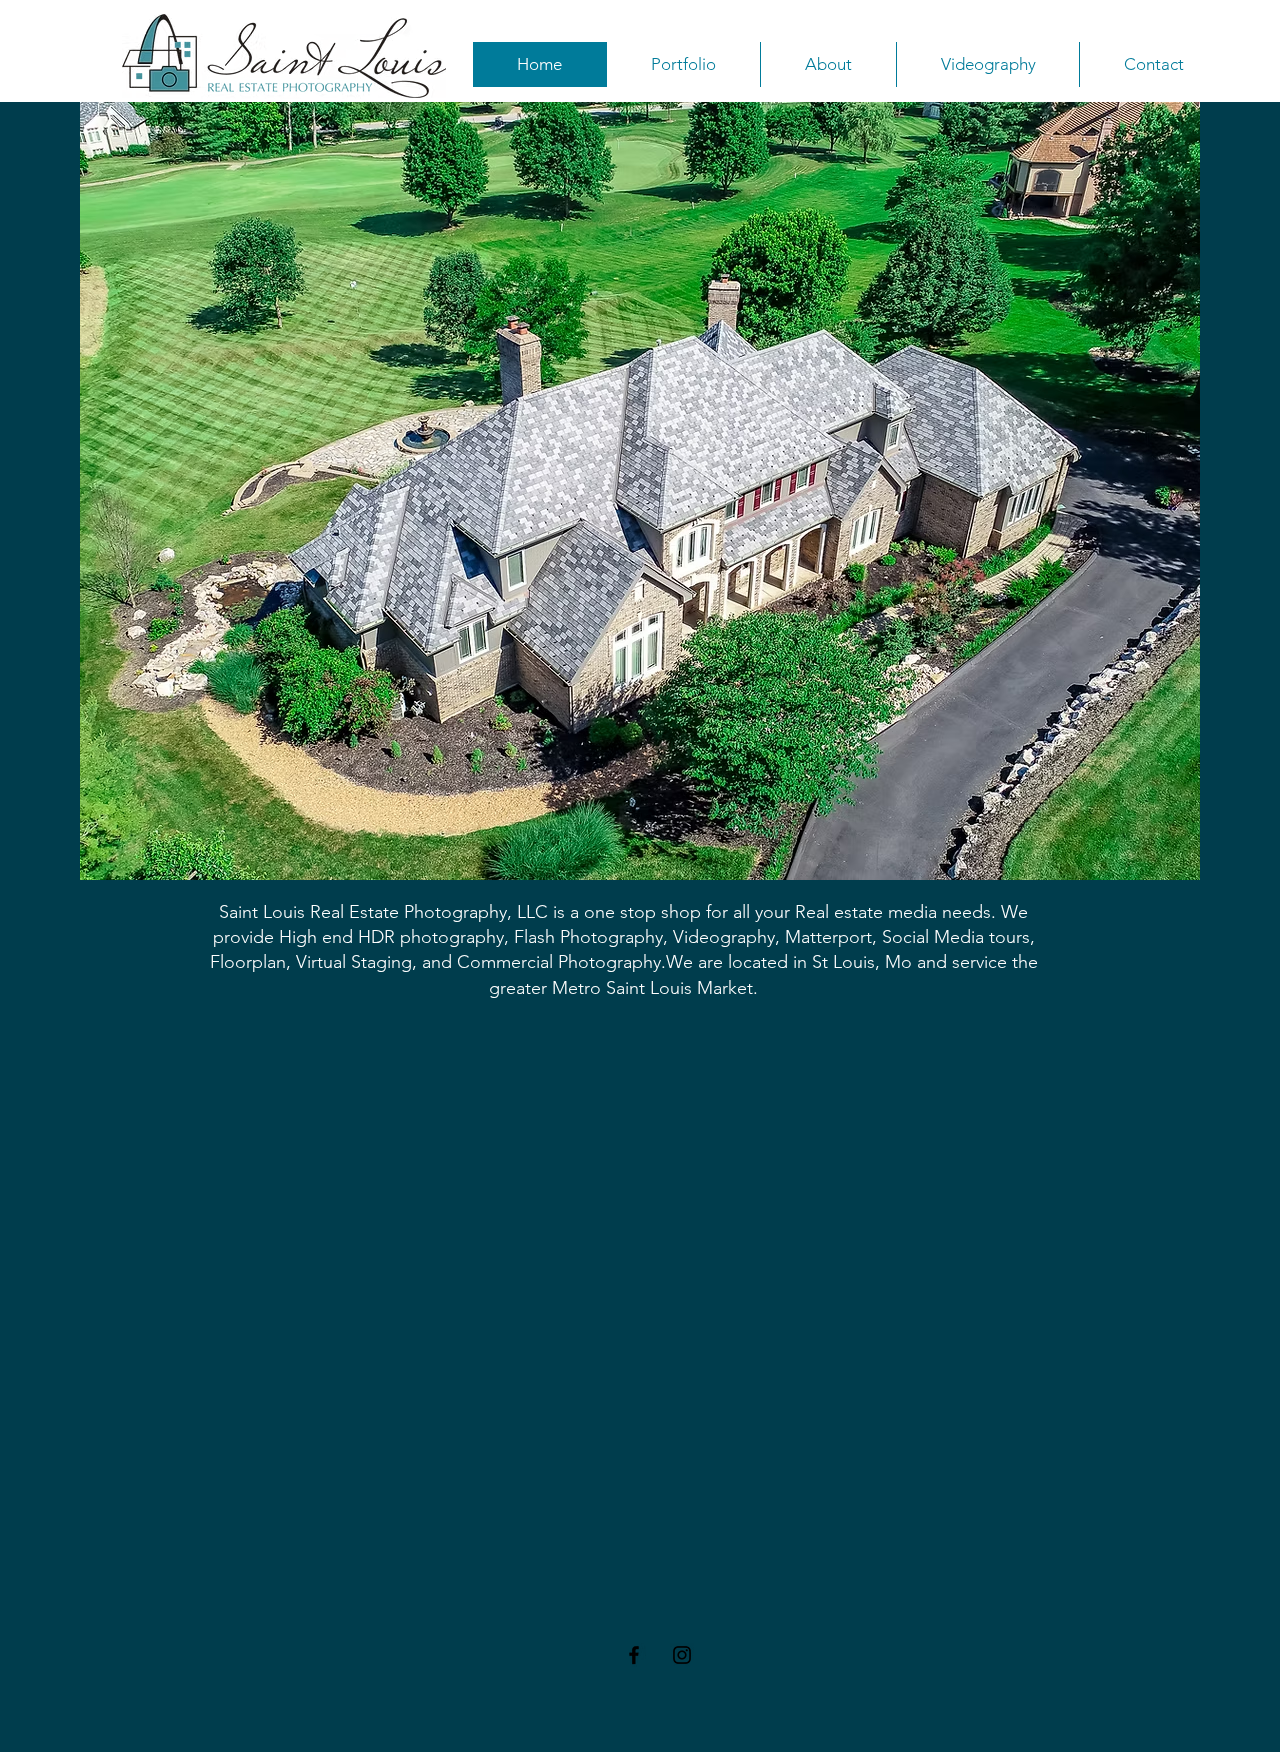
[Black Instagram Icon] (682, 1655)
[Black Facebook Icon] (634, 1655)
